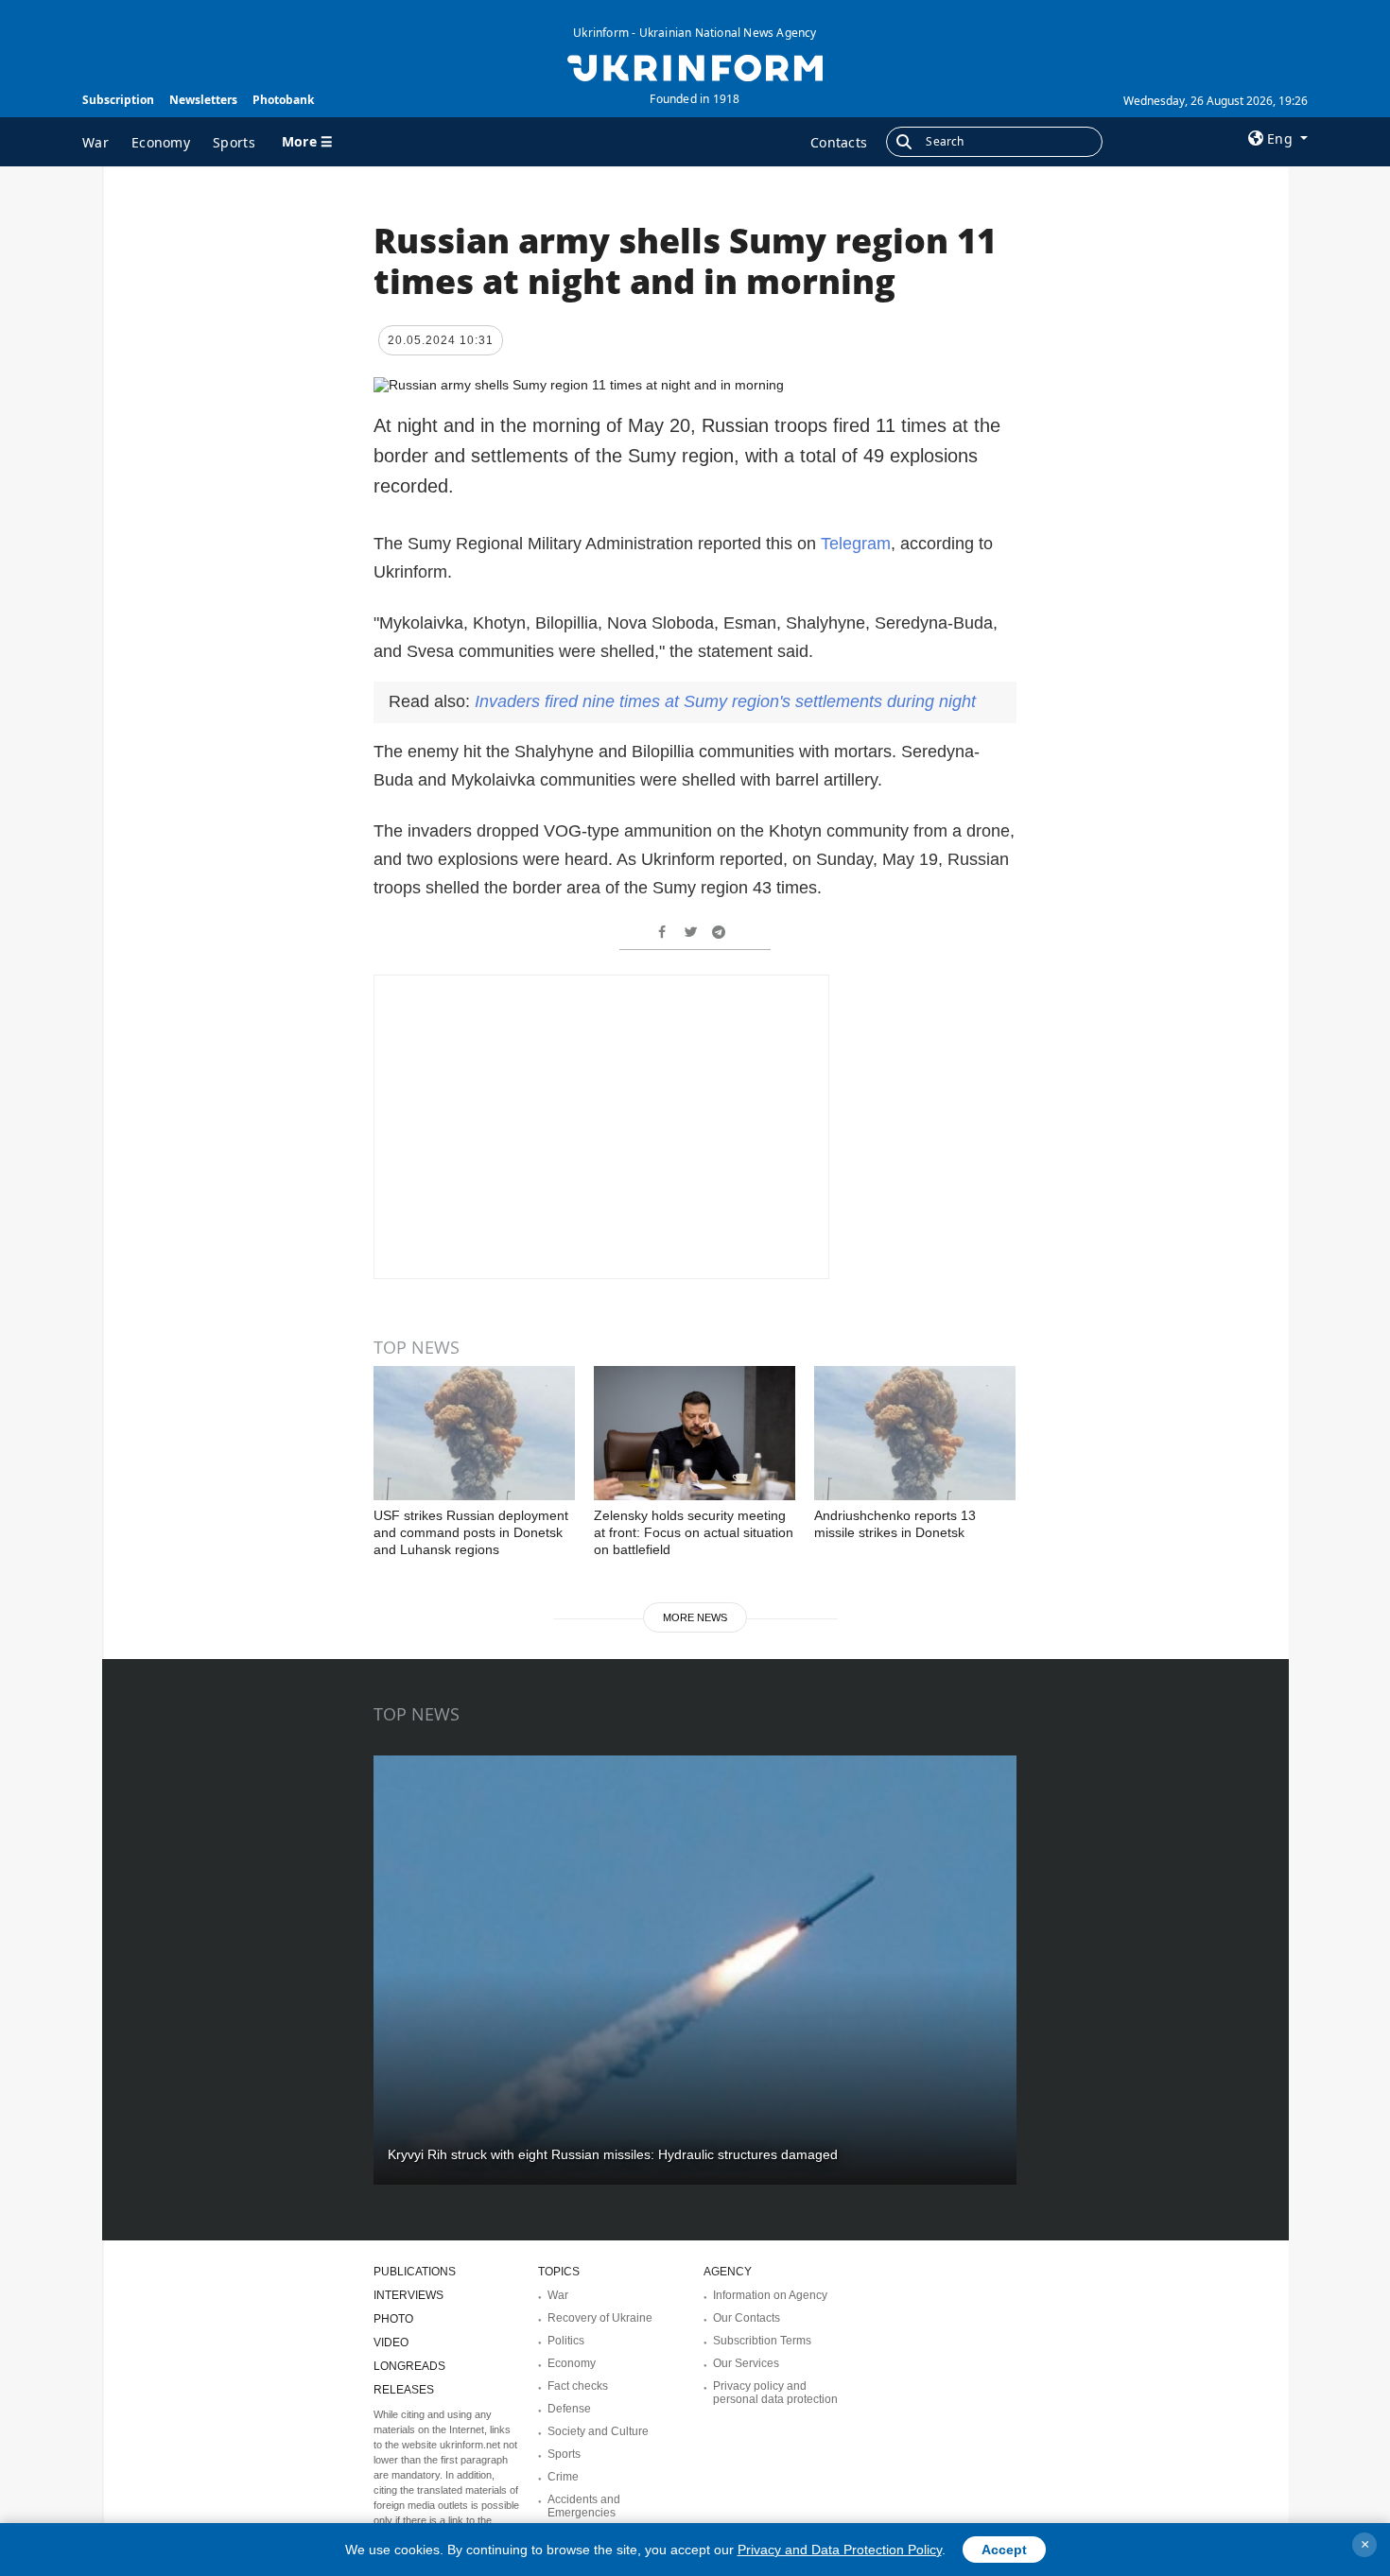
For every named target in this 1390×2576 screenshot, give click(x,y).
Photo (393, 2319)
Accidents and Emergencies (584, 2506)
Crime (563, 2477)
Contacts (839, 142)
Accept (1004, 2550)
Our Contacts (747, 2318)
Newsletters (203, 100)
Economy (161, 142)
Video (391, 2343)
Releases (404, 2390)
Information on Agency (770, 2295)
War (96, 142)
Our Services (746, 2363)
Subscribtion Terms (762, 2341)
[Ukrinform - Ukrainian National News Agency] (695, 66)
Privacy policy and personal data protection (775, 2393)
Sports (234, 142)
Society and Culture (598, 2431)
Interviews (408, 2295)
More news (695, 1617)
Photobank (283, 100)
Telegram (856, 544)
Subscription (118, 100)
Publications (415, 2272)
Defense (569, 2409)
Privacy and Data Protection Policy (840, 2550)
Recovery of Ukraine (600, 2318)
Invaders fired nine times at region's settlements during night (725, 701)
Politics (566, 2341)
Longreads (409, 2366)
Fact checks (578, 2386)
